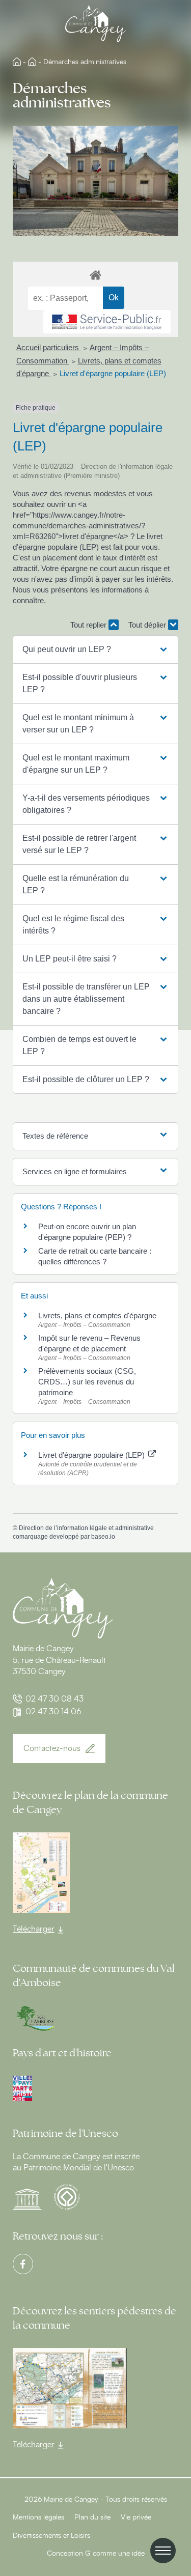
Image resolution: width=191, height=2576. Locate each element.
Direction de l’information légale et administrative (86, 1528)
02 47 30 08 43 (54, 1699)
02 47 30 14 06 (53, 1712)
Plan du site (92, 2517)
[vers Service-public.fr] (107, 322)
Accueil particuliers (49, 347)
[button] (95, 649)
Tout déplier (148, 625)
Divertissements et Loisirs (51, 2536)
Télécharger (34, 1929)
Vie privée (136, 2517)
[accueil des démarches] (95, 275)
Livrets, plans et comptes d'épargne (97, 1315)
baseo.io (103, 1537)
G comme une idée (115, 2554)
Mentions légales (38, 2517)
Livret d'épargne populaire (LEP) (113, 373)
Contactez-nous (52, 1748)
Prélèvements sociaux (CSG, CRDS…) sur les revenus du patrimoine (87, 1382)
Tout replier (89, 625)
